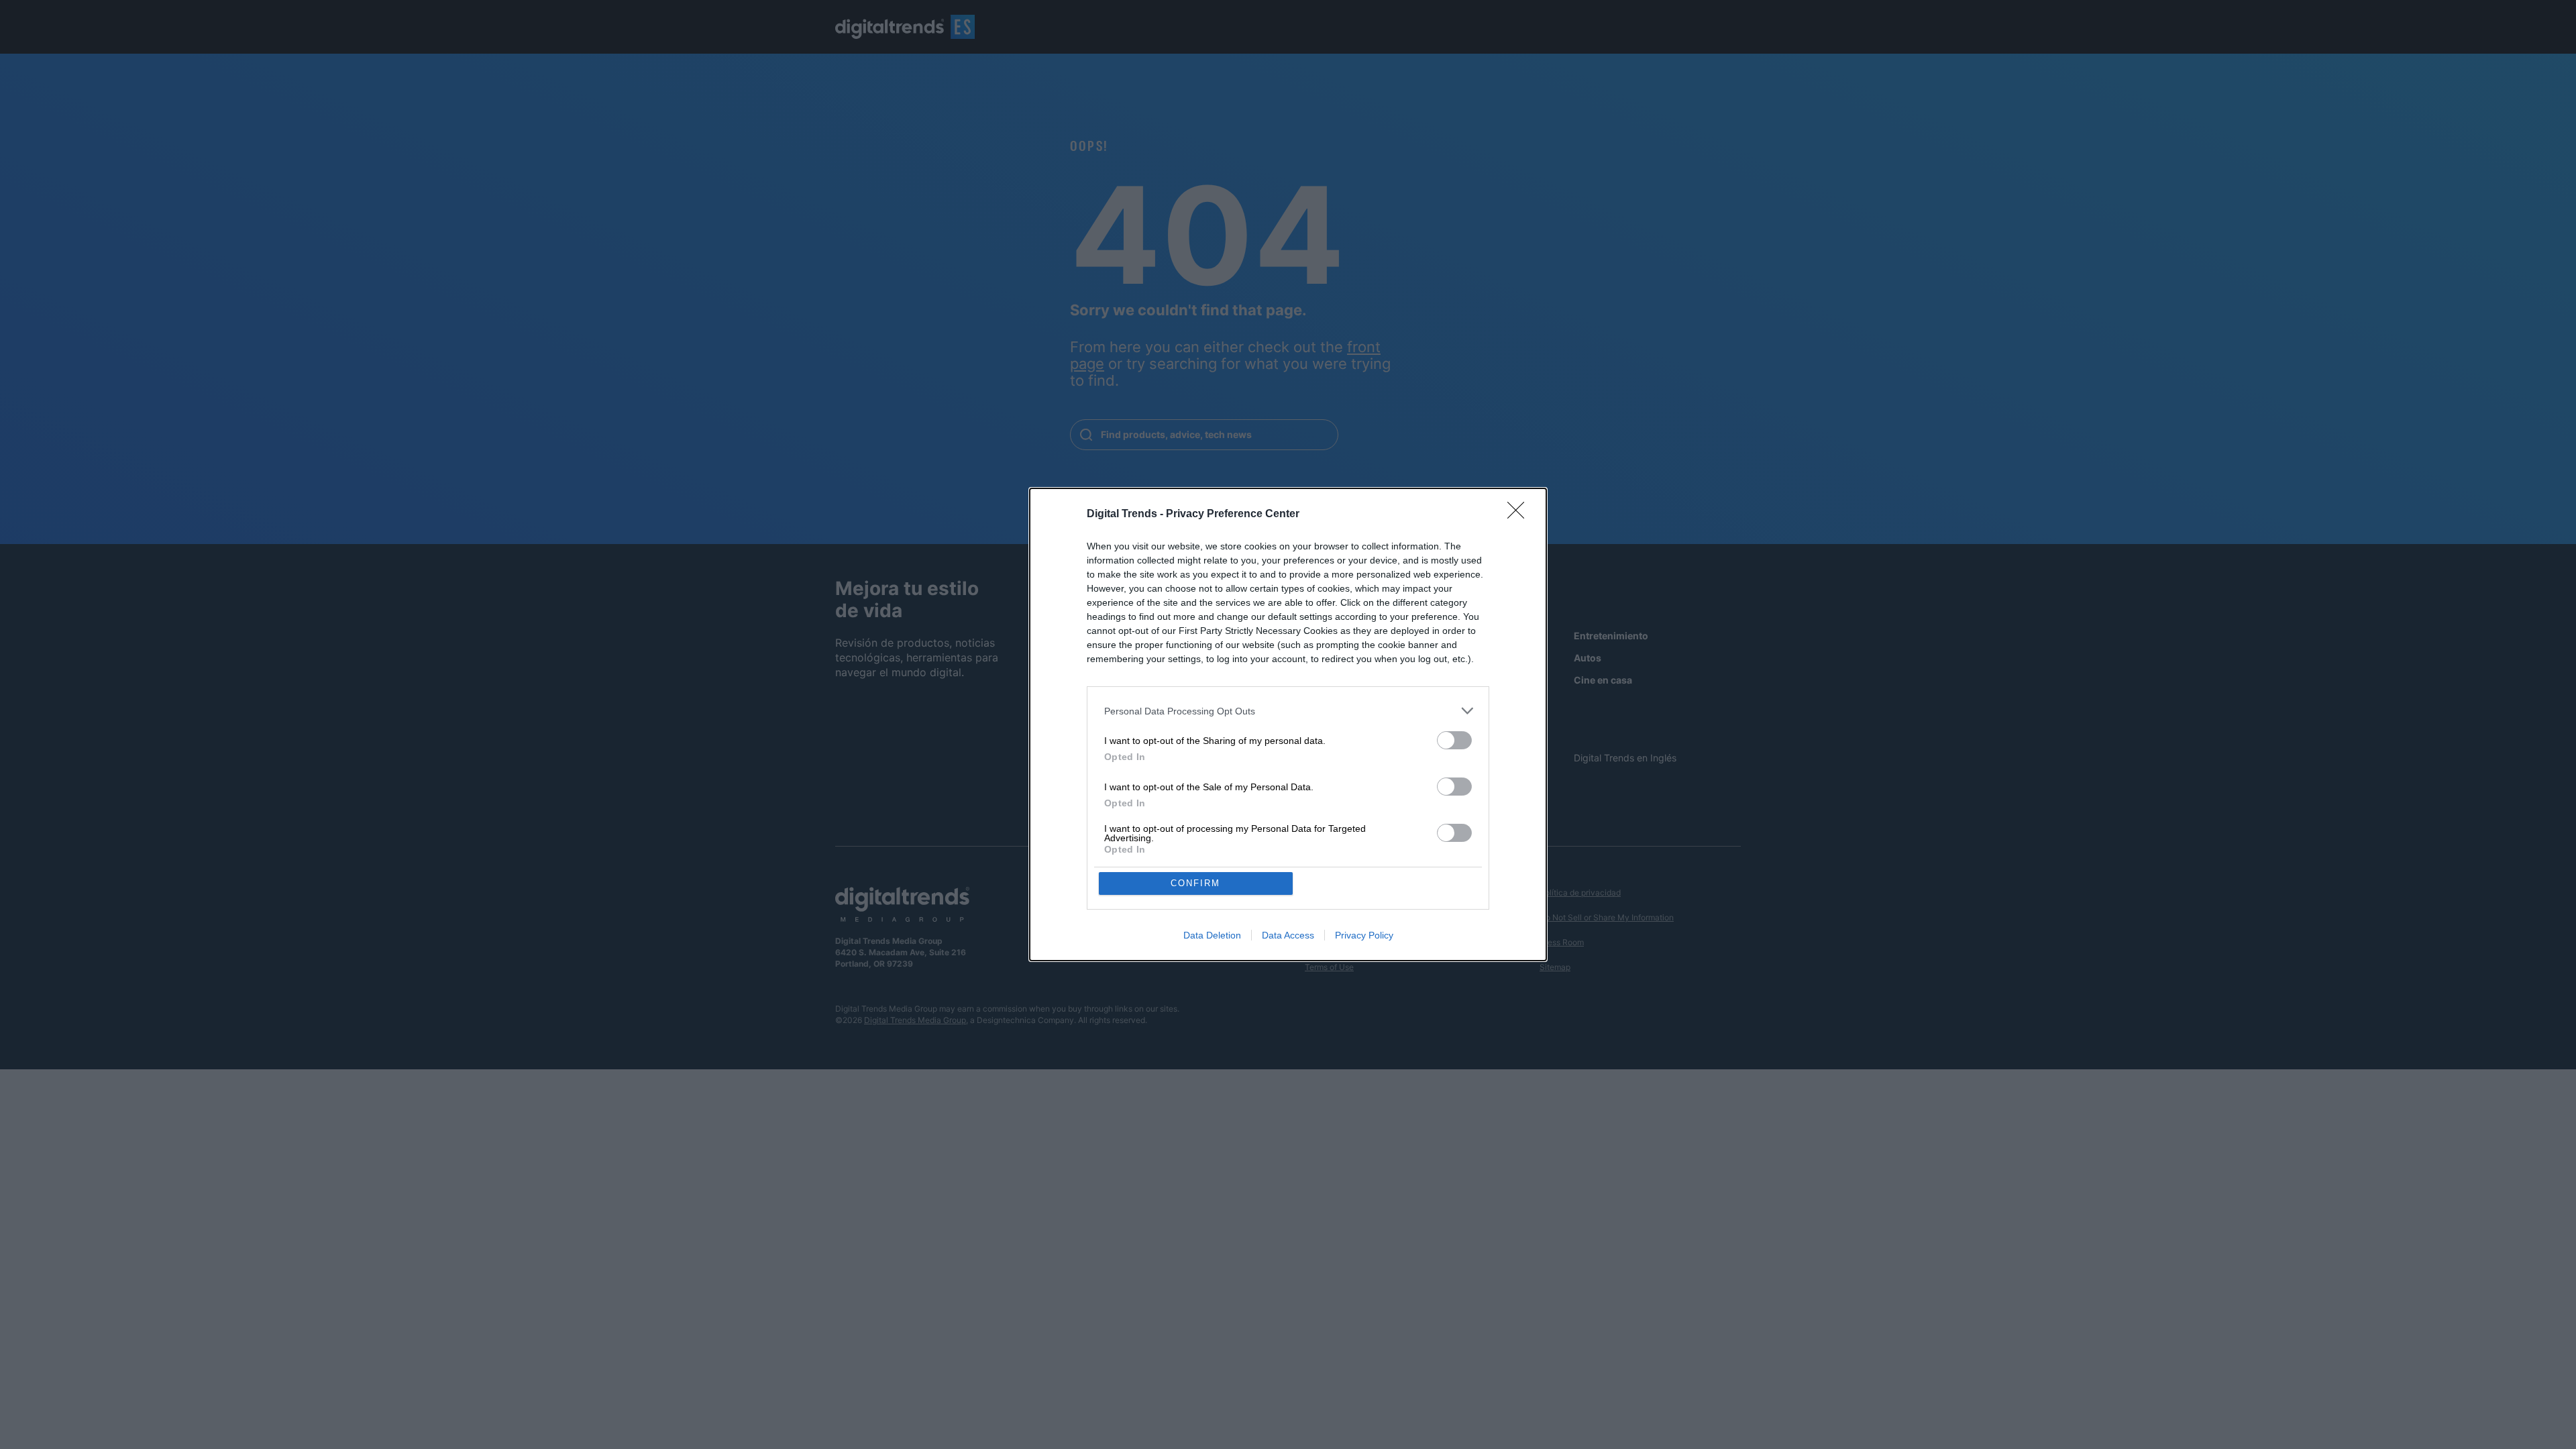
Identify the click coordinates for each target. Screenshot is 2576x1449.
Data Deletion (1212, 935)
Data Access (1288, 935)
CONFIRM (1195, 883)
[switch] (1454, 740)
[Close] (1520, 515)
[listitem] (1288, 711)
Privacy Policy (1364, 935)
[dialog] (1288, 724)
